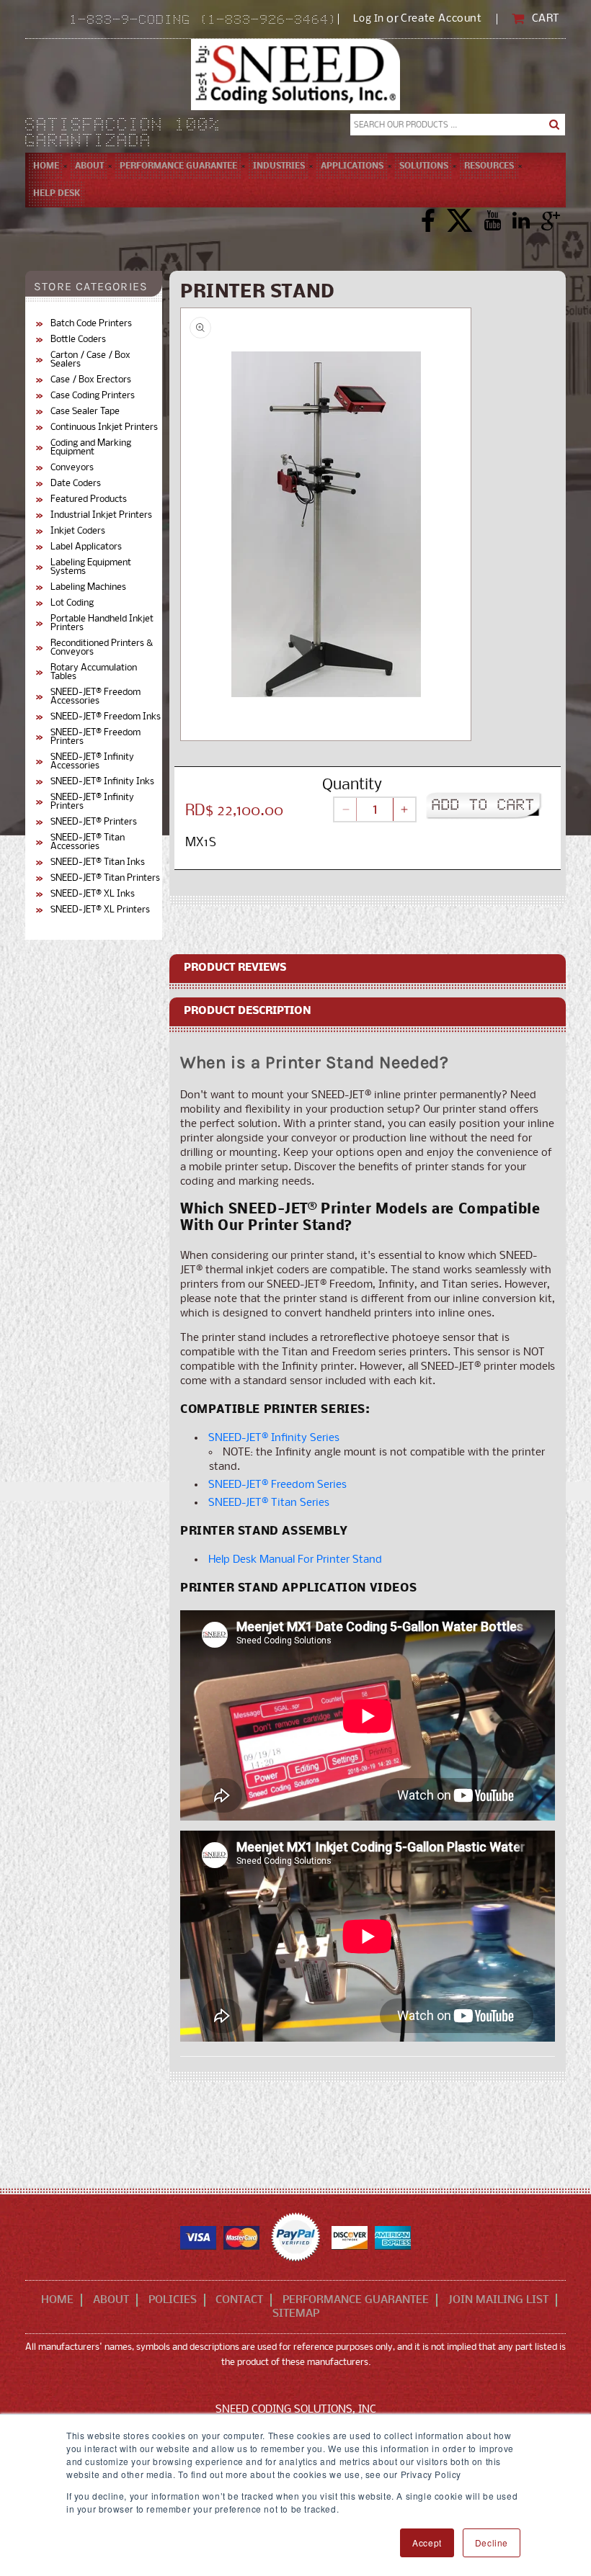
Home (57, 2300)
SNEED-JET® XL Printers (100, 910)
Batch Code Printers (91, 324)
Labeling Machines (88, 588)
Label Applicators (86, 547)
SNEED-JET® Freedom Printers (95, 737)
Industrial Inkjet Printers (101, 516)
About (111, 2300)
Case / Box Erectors (91, 380)
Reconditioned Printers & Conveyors (102, 648)
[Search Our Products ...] (554, 125)
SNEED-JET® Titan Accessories (88, 843)
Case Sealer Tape (85, 412)
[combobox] (458, 125)
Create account (441, 19)
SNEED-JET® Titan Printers (105, 879)
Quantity (352, 785)
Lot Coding (72, 603)
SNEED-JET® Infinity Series (274, 1438)
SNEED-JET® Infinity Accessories (92, 762)
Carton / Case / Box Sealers (90, 360)
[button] (89, 166)
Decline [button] (492, 2543)
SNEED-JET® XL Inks (93, 894)
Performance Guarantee (356, 2300)
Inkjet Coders (78, 531)
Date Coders (76, 484)
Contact (239, 2300)
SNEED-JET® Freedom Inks (106, 717)
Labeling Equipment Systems (91, 567)
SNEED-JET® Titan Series (269, 1503)
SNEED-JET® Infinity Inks (102, 782)
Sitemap (296, 2314)
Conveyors (72, 468)
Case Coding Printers (93, 396)
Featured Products (89, 500)
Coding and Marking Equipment (91, 448)
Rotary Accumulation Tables (94, 673)
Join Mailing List (498, 2300)
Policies (173, 2300)
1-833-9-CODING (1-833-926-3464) (204, 21)
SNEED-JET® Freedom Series (277, 1485)
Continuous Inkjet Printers (104, 428)
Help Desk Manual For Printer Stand (295, 1560)
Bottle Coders (78, 340)
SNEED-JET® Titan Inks (98, 863)
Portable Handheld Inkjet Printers (102, 624)
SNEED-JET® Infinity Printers (92, 802)
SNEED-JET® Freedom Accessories (95, 697)
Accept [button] (427, 2543)
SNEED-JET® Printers (94, 822)
